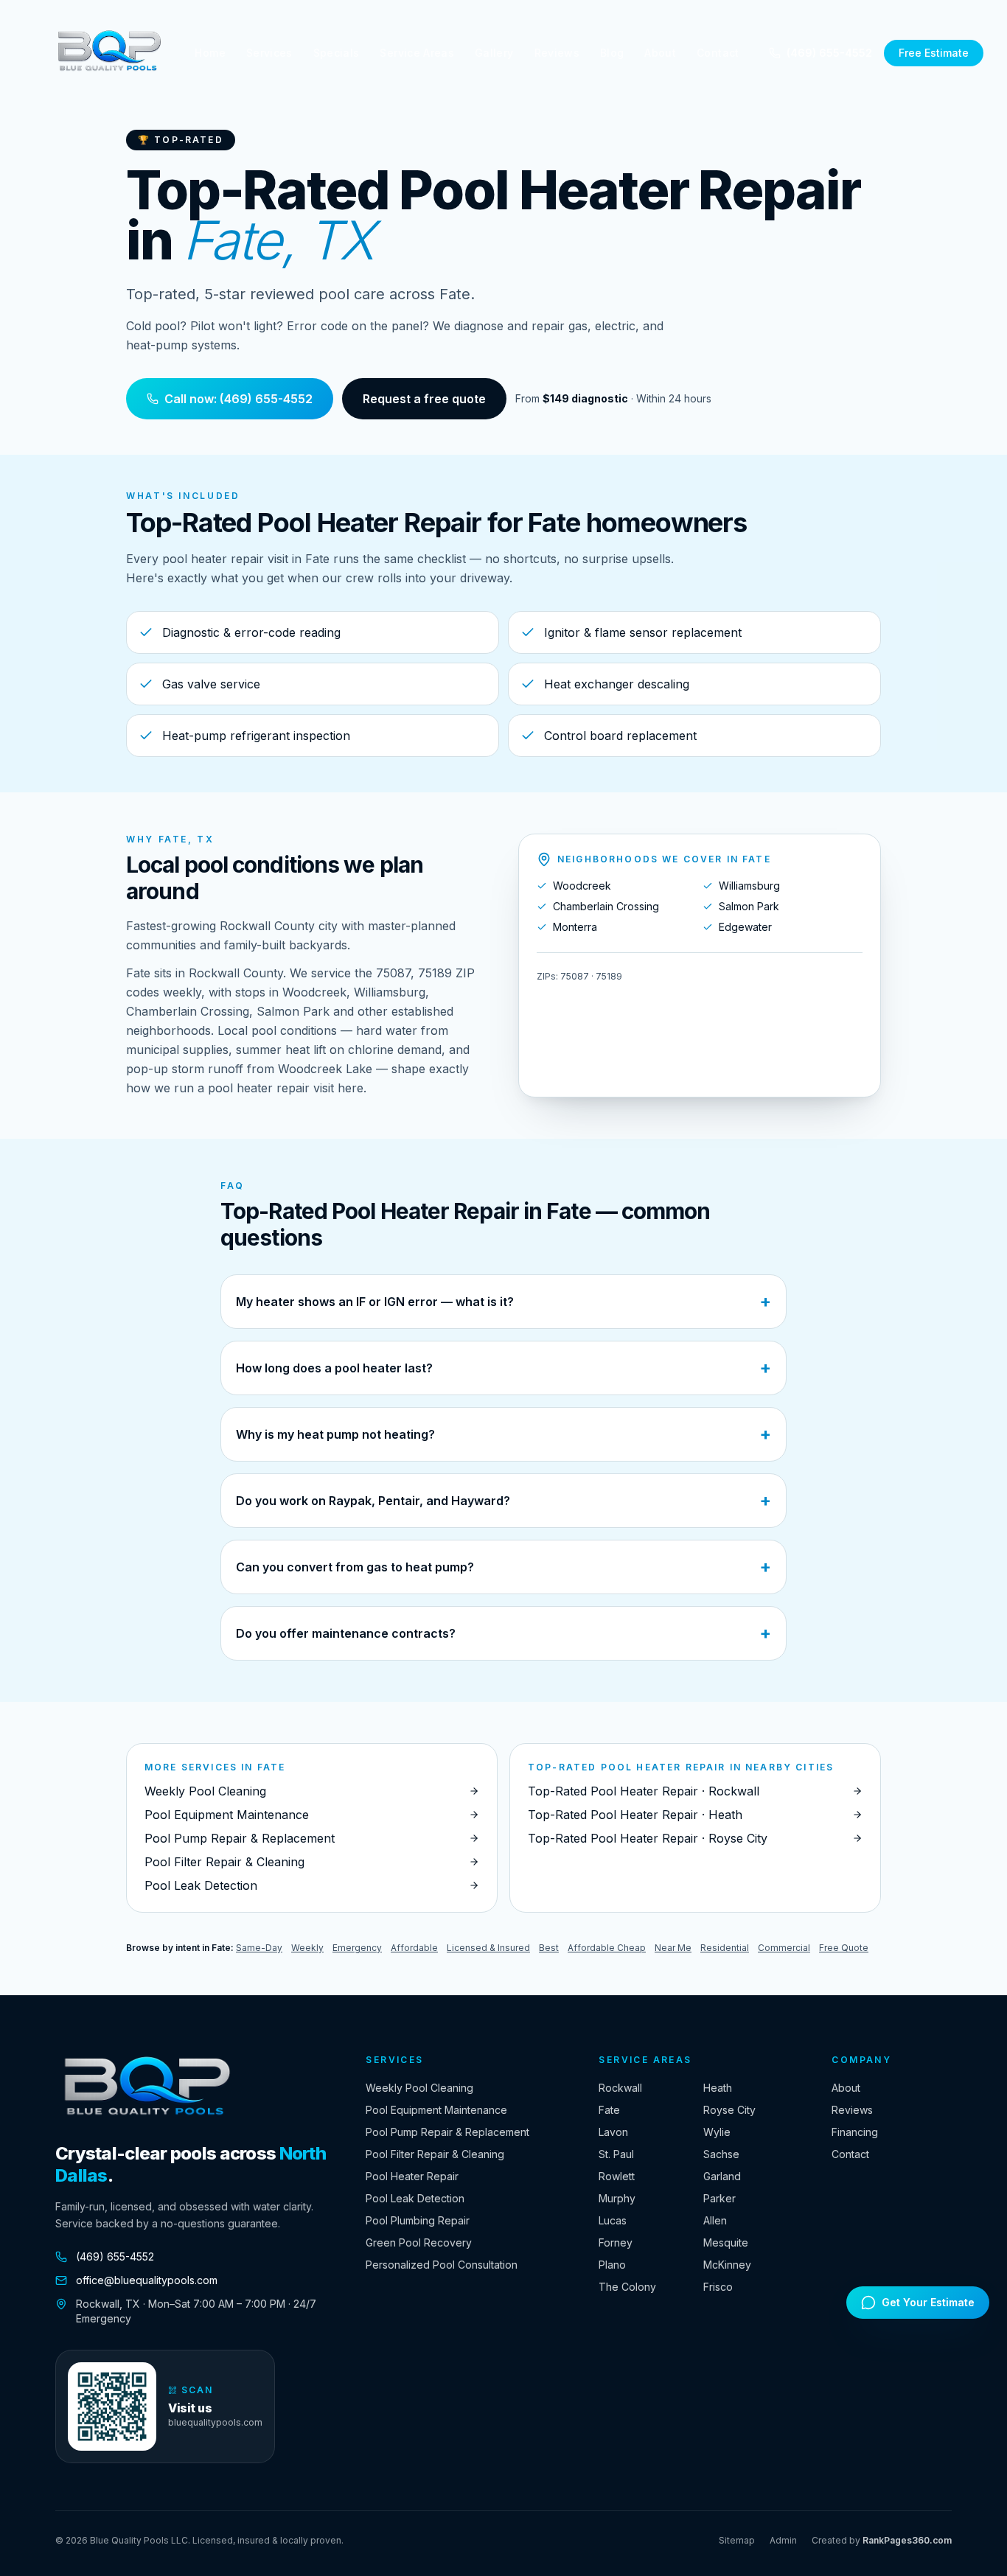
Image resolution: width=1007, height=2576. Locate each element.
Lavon (613, 2132)
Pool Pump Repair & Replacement (447, 2132)
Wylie (717, 2132)
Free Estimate (934, 53)
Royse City (729, 2110)
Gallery (494, 53)
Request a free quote (424, 399)
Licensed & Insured (488, 1948)
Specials (337, 53)
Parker (719, 2198)
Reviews (557, 53)
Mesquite (726, 2242)
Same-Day (259, 1948)
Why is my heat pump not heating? (503, 1434)
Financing (855, 2132)
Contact (718, 53)
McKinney (727, 2265)
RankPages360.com (907, 2540)
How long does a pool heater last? (503, 1368)
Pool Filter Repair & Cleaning (435, 2154)
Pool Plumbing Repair (418, 2220)
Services (269, 53)
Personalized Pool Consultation (442, 2265)
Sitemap (737, 2540)
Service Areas (417, 53)
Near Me (673, 1948)
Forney (616, 2242)
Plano (612, 2265)
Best (549, 1948)
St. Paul (616, 2154)
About (660, 53)
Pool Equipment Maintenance (436, 2110)
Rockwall (620, 2088)
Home (210, 53)
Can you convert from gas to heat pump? (503, 1567)
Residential (725, 1948)
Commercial (784, 1948)
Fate (609, 2110)
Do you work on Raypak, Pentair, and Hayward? (503, 1500)
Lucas (613, 2220)
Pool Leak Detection (415, 2198)
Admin (783, 2540)
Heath (718, 2088)
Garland (722, 2176)
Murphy (617, 2198)
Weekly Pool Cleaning (419, 2088)
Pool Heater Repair (412, 2176)
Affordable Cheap (607, 1948)
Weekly (307, 1948)
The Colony (627, 2287)
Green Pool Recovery (419, 2242)
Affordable (414, 1948)
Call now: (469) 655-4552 (238, 399)
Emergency (357, 1948)
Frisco (718, 2287)
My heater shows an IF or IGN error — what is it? (503, 1301)
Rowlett (617, 2176)
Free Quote (844, 1948)
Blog (612, 53)
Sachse (721, 2154)
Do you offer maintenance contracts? (503, 1633)
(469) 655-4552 (829, 53)
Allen (715, 2220)
